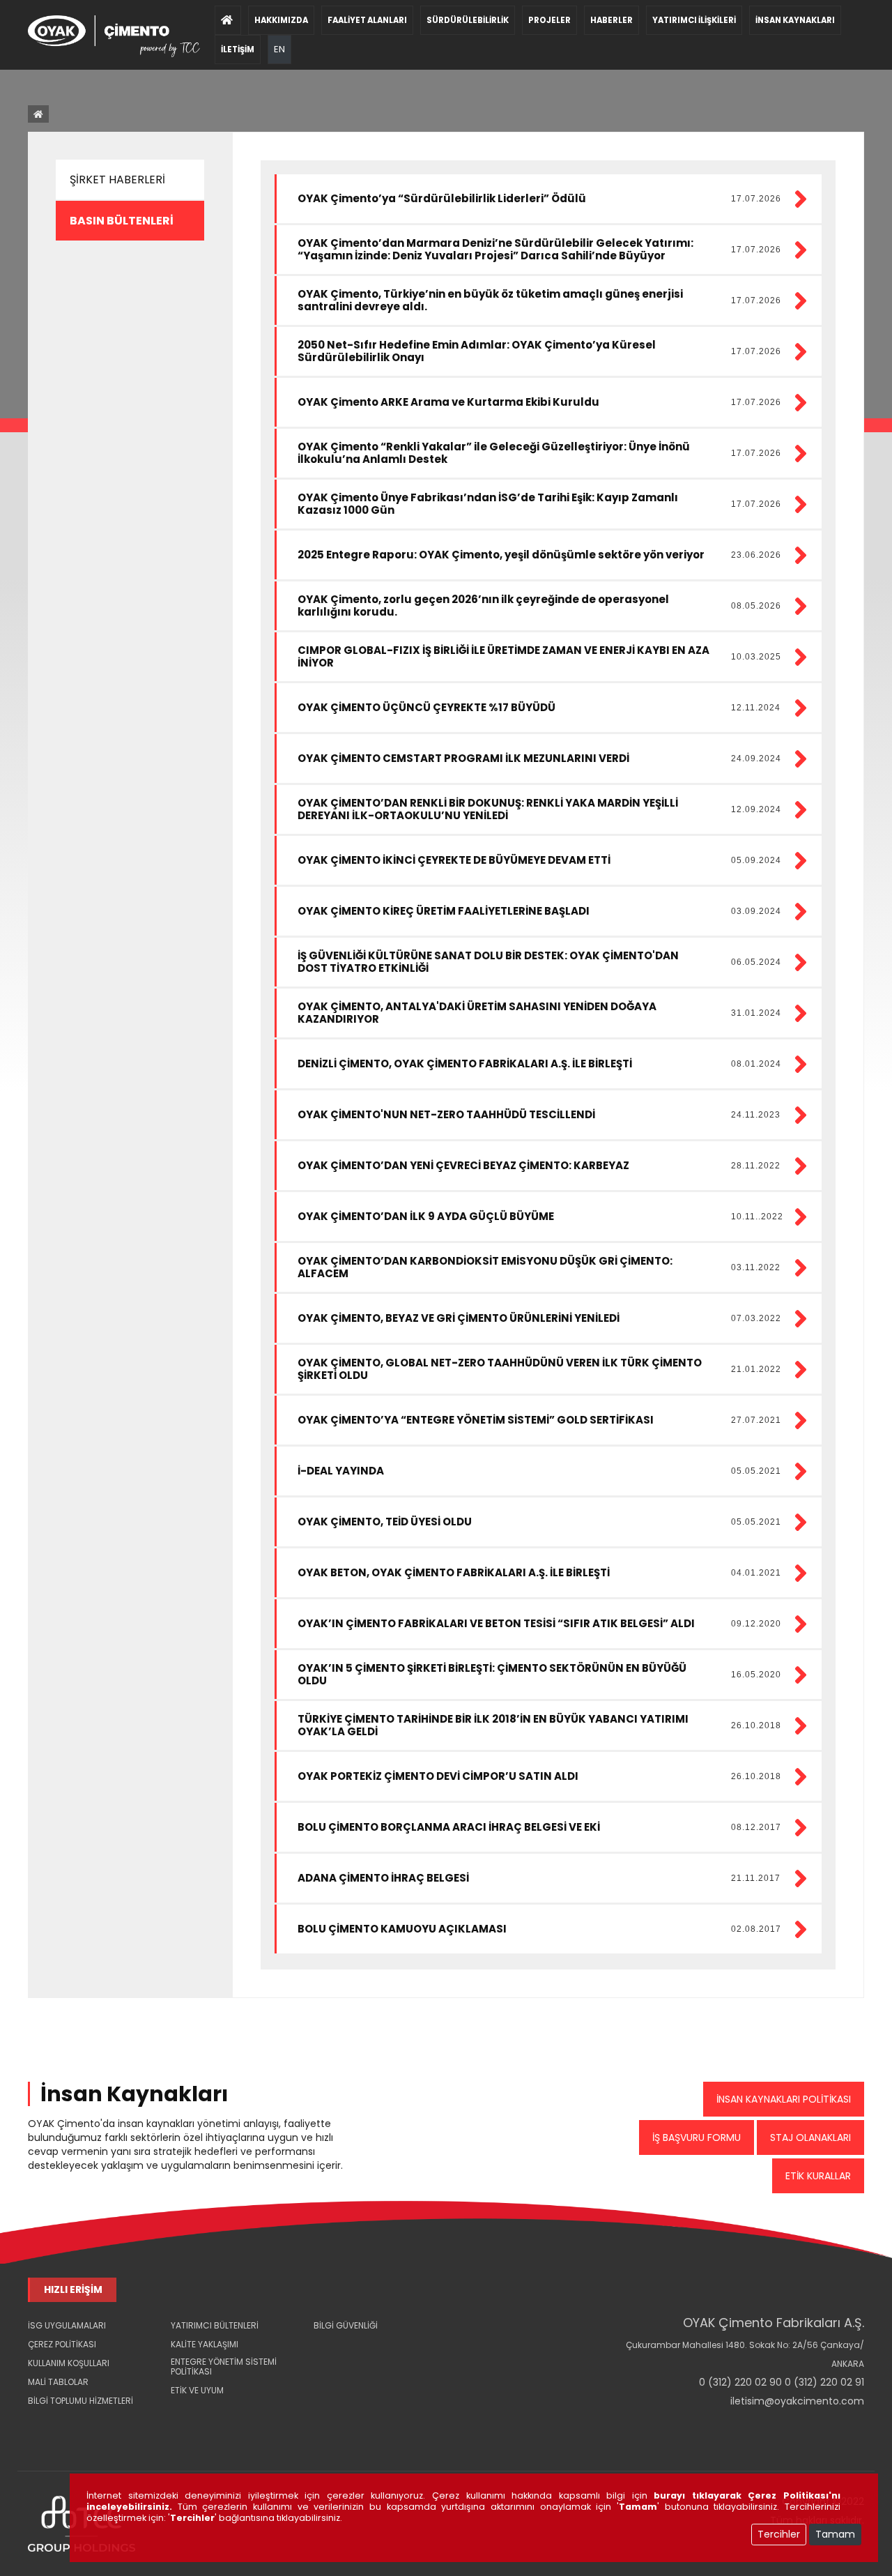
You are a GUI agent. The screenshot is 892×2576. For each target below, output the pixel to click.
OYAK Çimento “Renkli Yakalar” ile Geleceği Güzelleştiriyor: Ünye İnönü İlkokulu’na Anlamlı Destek (494, 453)
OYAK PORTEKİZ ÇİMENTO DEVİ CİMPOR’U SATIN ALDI (438, 1776)
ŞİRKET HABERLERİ (117, 180)
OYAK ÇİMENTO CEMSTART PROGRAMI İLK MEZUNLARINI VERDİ (463, 758)
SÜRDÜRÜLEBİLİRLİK (468, 20)
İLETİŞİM (238, 49)
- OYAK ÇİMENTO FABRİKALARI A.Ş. (87, 2423)
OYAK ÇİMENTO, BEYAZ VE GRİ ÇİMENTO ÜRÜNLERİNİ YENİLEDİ (459, 1318)
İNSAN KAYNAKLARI (795, 20)
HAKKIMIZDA (281, 20)
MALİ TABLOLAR (58, 2382)
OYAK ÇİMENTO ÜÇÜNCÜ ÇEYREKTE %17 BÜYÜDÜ (426, 707)
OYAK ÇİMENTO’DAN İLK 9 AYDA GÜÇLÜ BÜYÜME (426, 1216)
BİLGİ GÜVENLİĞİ (346, 2325)
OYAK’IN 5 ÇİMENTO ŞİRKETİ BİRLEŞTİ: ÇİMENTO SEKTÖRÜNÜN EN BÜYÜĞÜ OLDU (492, 1674)
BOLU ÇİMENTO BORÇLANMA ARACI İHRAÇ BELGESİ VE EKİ (449, 1827)
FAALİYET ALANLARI (367, 20)
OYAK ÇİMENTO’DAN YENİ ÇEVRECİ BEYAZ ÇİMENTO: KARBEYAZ (463, 1165)
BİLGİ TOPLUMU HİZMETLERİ (80, 2401)
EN (279, 49)
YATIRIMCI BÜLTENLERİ (215, 2325)
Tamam (835, 2534)
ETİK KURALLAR (818, 2176)
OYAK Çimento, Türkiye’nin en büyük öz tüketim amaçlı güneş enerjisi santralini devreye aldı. (490, 300)
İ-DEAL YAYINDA (341, 1471)
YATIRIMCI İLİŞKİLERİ (694, 20)
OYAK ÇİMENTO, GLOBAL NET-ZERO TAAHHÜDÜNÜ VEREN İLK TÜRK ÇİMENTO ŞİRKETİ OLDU (500, 1369)
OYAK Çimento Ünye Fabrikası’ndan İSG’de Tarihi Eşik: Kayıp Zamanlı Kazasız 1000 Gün (488, 504)
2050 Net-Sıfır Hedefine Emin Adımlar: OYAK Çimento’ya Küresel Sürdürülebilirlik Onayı (477, 351)
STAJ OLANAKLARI (810, 2137)
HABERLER (612, 20)
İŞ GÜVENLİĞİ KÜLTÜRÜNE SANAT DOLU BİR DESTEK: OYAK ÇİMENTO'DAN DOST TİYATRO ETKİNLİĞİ (488, 962)
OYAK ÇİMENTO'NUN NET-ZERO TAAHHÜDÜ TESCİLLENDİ (446, 1114)
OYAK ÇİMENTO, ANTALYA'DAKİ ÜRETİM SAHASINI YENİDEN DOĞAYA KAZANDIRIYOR (477, 1013)
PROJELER (549, 20)
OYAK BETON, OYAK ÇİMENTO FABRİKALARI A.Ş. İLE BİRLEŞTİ (454, 1572)
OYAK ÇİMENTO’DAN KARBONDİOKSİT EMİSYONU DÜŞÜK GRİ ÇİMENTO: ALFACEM (485, 1267)
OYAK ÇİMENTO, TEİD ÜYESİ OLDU (385, 1522)
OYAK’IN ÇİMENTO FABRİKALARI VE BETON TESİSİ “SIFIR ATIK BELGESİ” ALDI (496, 1623)
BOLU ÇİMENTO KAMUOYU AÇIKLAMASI (402, 1929)
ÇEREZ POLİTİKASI (62, 2344)
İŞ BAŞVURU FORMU (697, 2137)
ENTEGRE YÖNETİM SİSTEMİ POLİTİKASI (224, 2367)
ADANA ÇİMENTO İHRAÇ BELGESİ (383, 1878)
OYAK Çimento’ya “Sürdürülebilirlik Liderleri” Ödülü (442, 198)
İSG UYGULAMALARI (67, 2325)
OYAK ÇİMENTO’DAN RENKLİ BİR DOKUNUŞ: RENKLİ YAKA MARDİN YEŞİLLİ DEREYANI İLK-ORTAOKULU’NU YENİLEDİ (488, 809)
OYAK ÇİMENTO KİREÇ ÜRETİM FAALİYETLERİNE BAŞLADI (444, 911)
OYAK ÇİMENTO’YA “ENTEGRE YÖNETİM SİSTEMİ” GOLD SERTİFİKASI (476, 1420)
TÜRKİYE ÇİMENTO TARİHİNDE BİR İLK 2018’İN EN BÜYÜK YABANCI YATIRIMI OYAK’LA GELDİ (493, 1725)
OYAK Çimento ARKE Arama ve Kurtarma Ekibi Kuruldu (448, 402)
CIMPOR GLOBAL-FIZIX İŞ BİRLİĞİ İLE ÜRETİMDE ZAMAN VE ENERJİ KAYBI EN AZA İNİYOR (503, 656)
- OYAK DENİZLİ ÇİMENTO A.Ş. (85, 2447)
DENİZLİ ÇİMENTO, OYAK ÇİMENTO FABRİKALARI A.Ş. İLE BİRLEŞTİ (465, 1064)
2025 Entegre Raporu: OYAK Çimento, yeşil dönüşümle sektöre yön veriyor (501, 555)
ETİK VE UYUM (197, 2390)
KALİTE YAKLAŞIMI (205, 2344)
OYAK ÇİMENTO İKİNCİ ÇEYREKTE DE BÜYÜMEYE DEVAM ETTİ (454, 860)
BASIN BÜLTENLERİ (122, 221)
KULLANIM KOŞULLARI (69, 2363)
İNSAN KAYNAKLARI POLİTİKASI (784, 2099)
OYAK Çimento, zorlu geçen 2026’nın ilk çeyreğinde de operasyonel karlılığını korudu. (483, 605)
